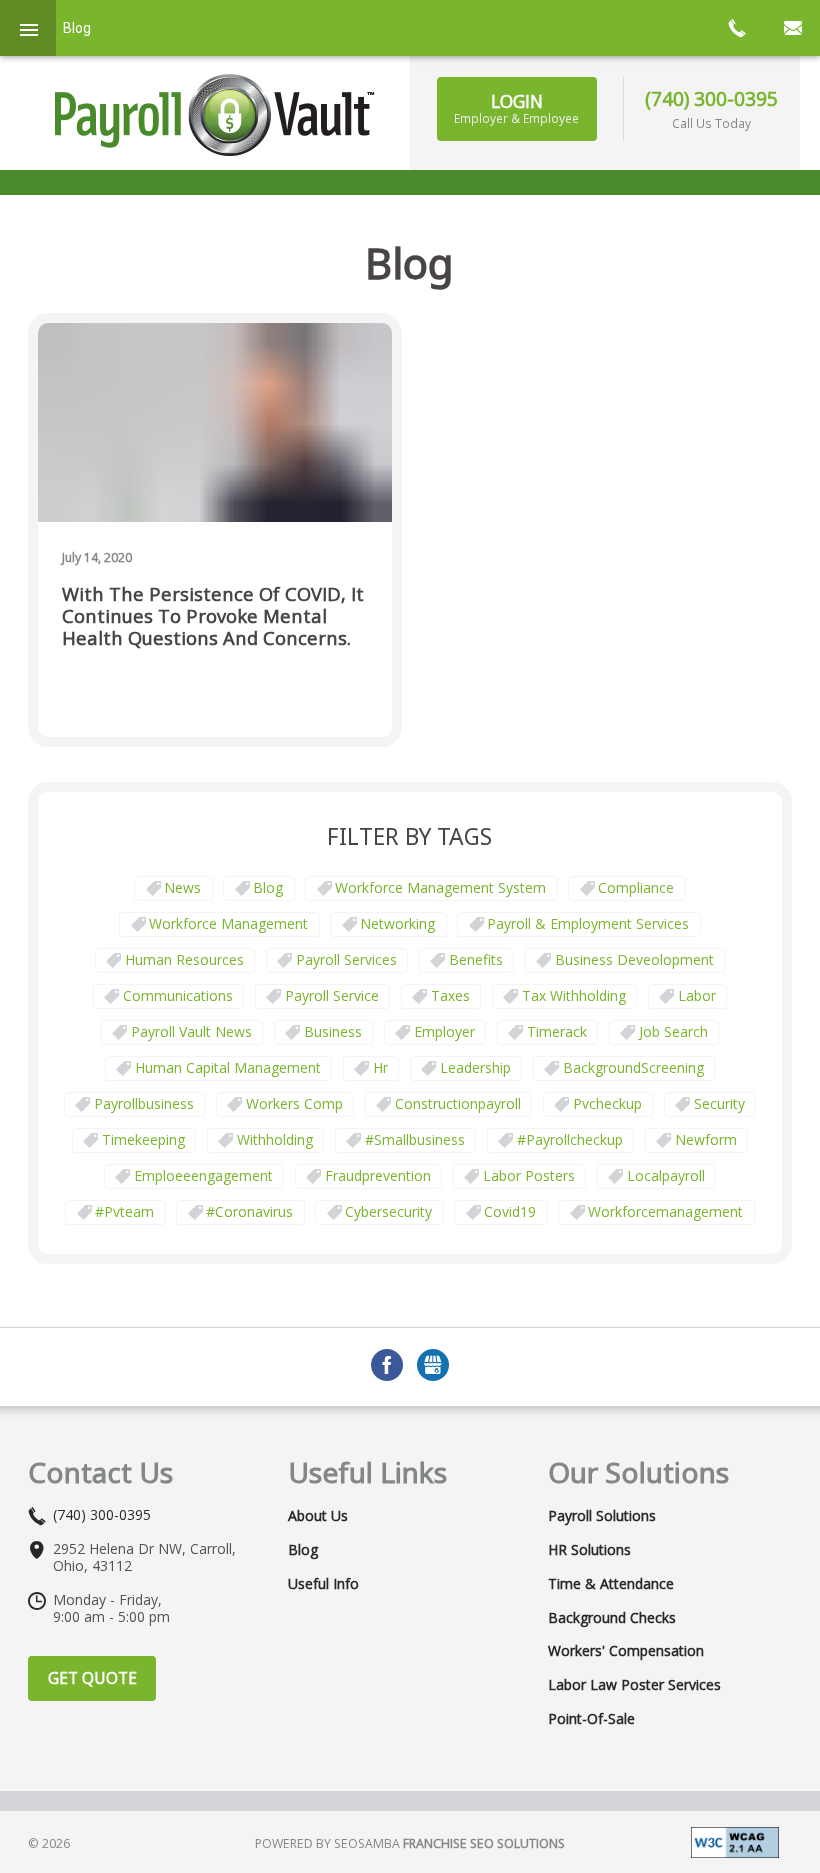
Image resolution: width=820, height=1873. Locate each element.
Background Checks (612, 1618)
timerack (557, 1031)
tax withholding (574, 995)
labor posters (529, 1175)
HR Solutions (589, 1550)
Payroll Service (332, 995)
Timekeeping (143, 1139)
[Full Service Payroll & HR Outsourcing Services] (215, 115)
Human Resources (184, 959)
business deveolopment (634, 959)
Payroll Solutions (602, 1516)
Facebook (387, 1365)
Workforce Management (228, 923)
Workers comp (294, 1103)
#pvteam (124, 1211)
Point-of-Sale (591, 1719)
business (333, 1031)
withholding (275, 1139)
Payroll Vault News (191, 1031)
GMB (433, 1365)
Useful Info (323, 1584)
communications (178, 995)
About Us (318, 1516)
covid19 (510, 1211)
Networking (397, 923)
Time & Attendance (611, 1584)
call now (736, 28)
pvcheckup (607, 1103)
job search (673, 1031)
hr (380, 1067)
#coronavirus (249, 1211)
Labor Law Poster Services (634, 1685)
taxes (450, 995)
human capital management (228, 1067)
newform (706, 1139)
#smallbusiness (415, 1139)
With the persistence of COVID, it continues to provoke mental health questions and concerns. (213, 616)
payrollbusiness (144, 1103)
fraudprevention (378, 1175)
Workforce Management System (440, 887)
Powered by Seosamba (410, 1843)
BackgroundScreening (633, 1067)
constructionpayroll (458, 1103)
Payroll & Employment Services (588, 923)
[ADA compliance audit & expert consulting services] (735, 1840)
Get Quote (92, 1678)
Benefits (476, 959)
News (182, 887)
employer (444, 1031)
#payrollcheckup (570, 1139)
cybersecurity (388, 1211)
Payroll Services (346, 959)
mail (792, 28)
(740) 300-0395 (711, 98)
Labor (697, 995)
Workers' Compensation (626, 1651)
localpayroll (666, 1175)
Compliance (636, 887)
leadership (475, 1067)
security (719, 1103)
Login (516, 108)
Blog (268, 887)
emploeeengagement (203, 1175)
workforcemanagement (665, 1211)
